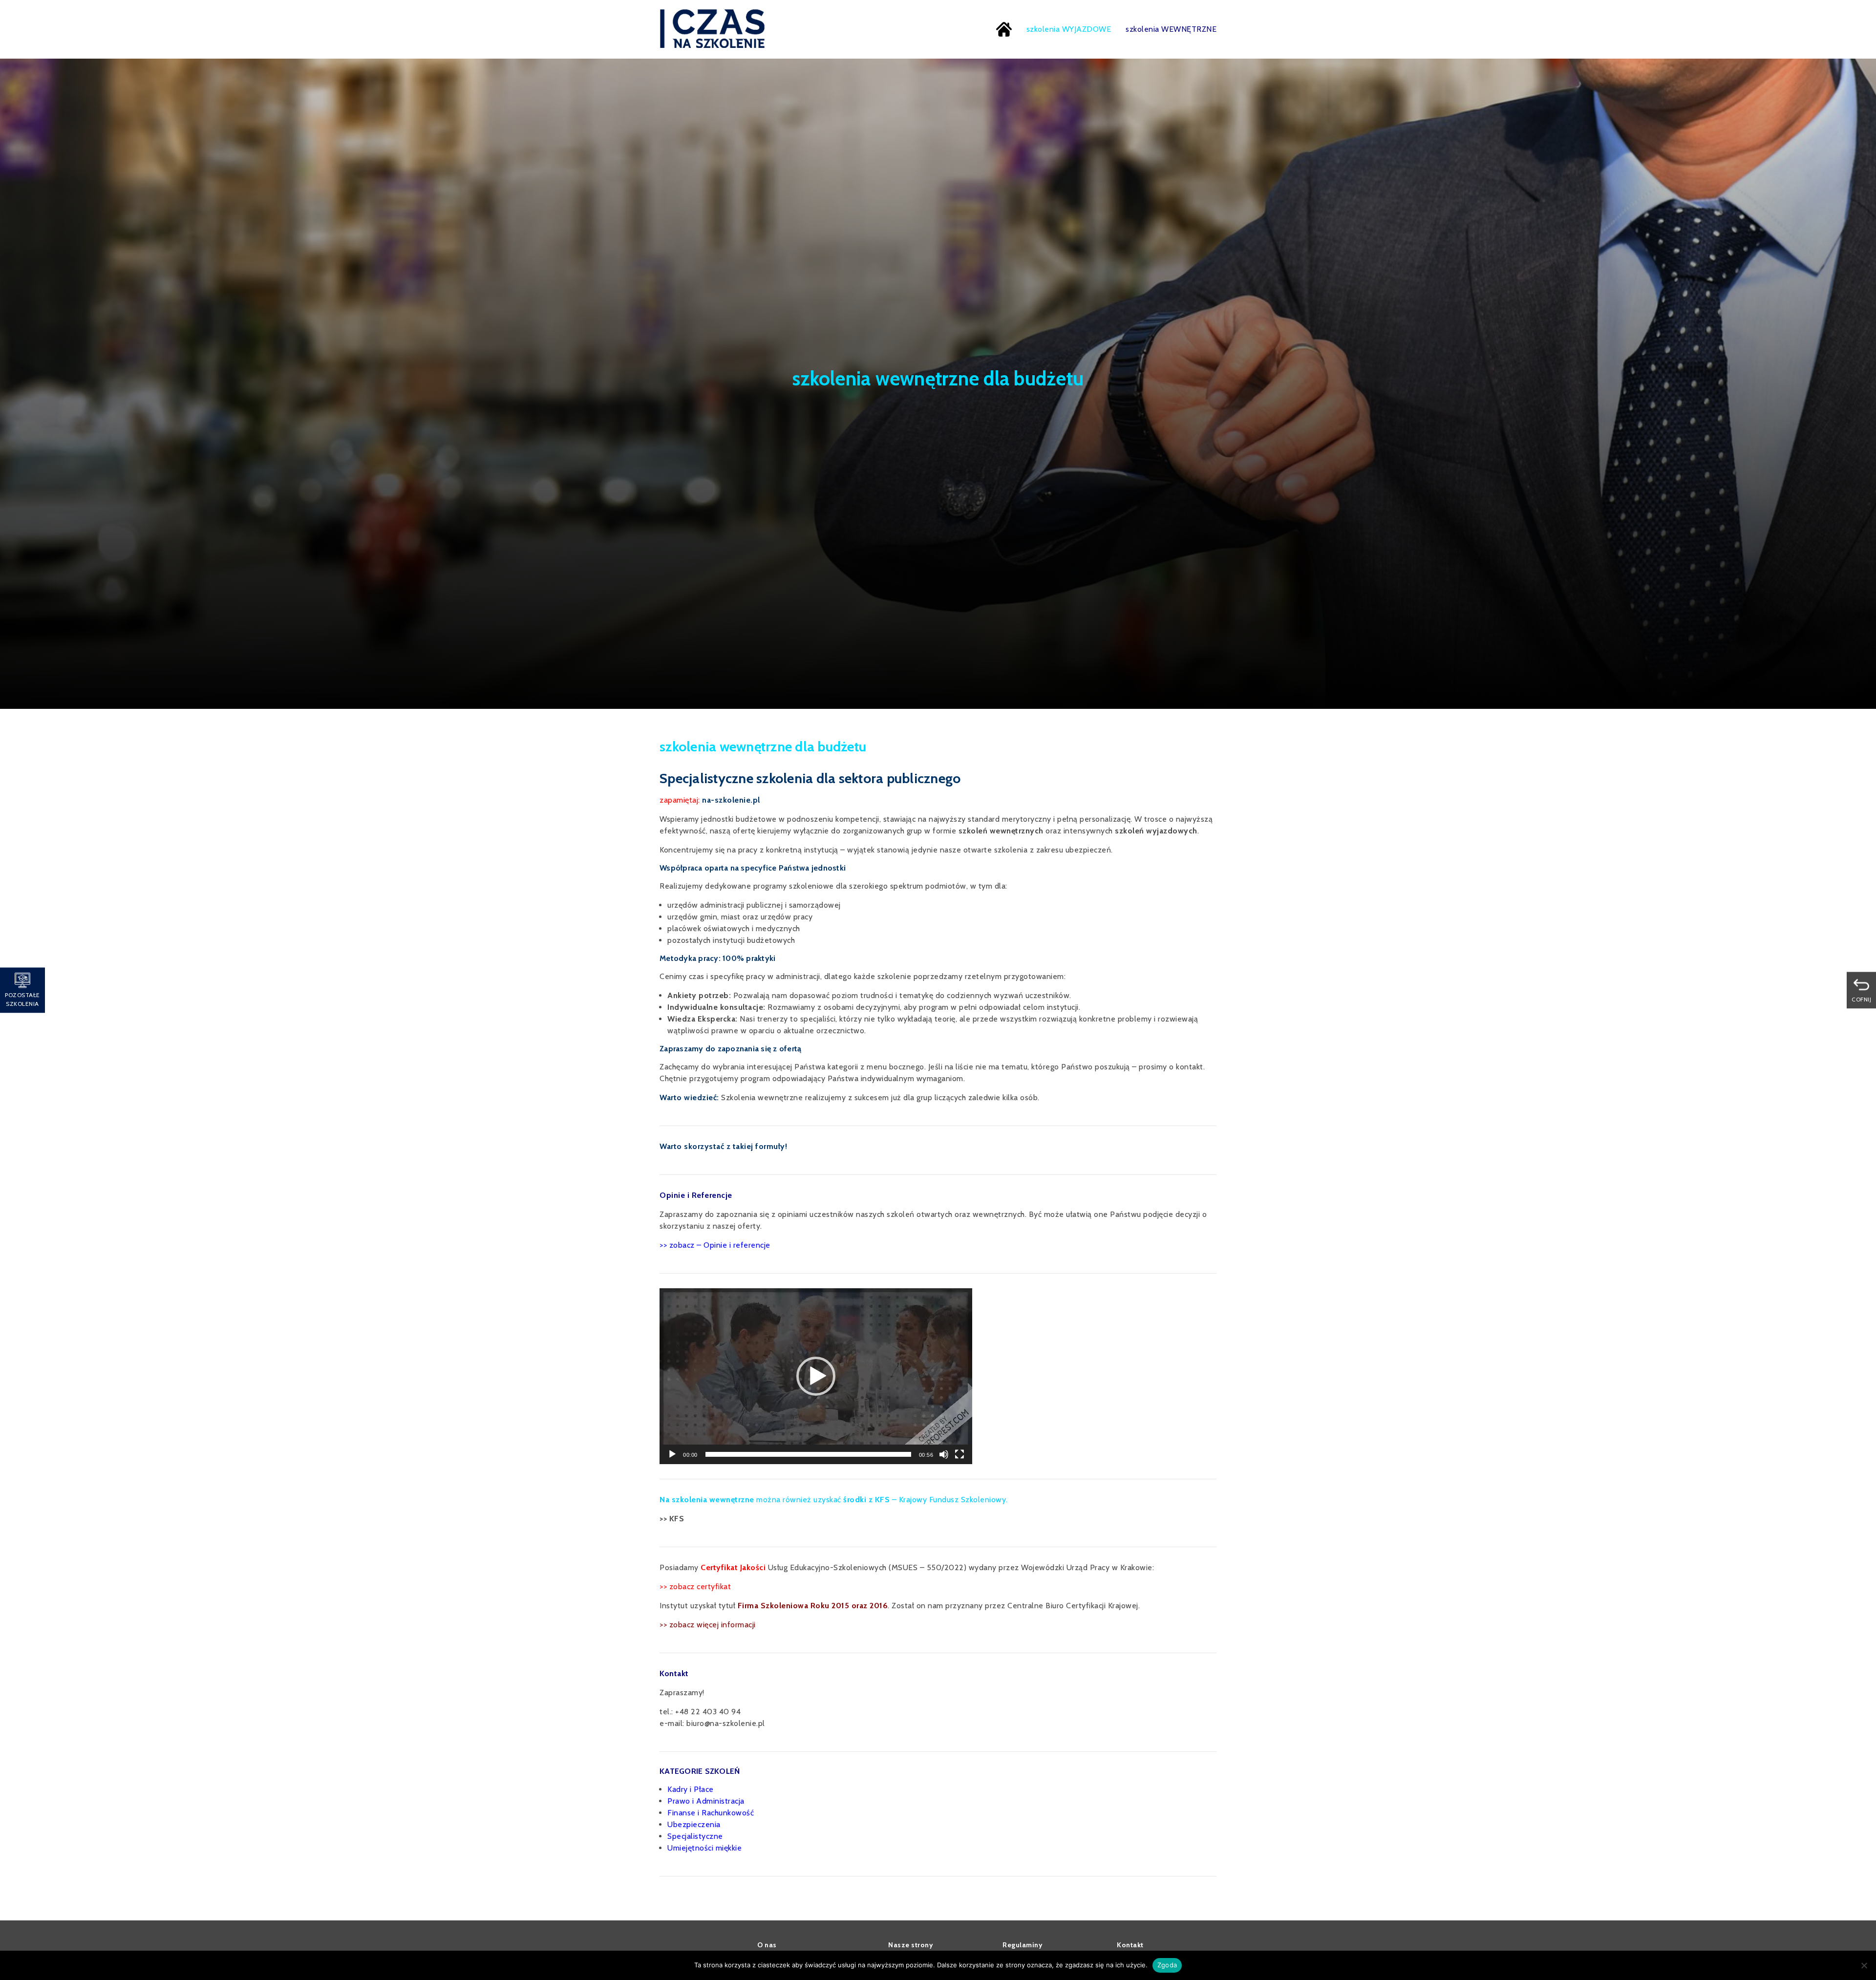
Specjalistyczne (695, 1836)
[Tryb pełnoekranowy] (959, 1454)
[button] (816, 1376)
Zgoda (1167, 1965)
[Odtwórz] (672, 1454)
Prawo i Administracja (706, 1801)
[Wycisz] (944, 1454)
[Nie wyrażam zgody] (1864, 1965)
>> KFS (672, 1519)
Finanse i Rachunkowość (711, 1813)
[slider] (808, 1454)
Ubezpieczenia (694, 1824)
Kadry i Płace (691, 1789)
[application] (816, 1376)
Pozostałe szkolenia (22, 999)
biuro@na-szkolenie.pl (726, 1723)
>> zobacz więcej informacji (708, 1625)
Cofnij (1861, 999)
